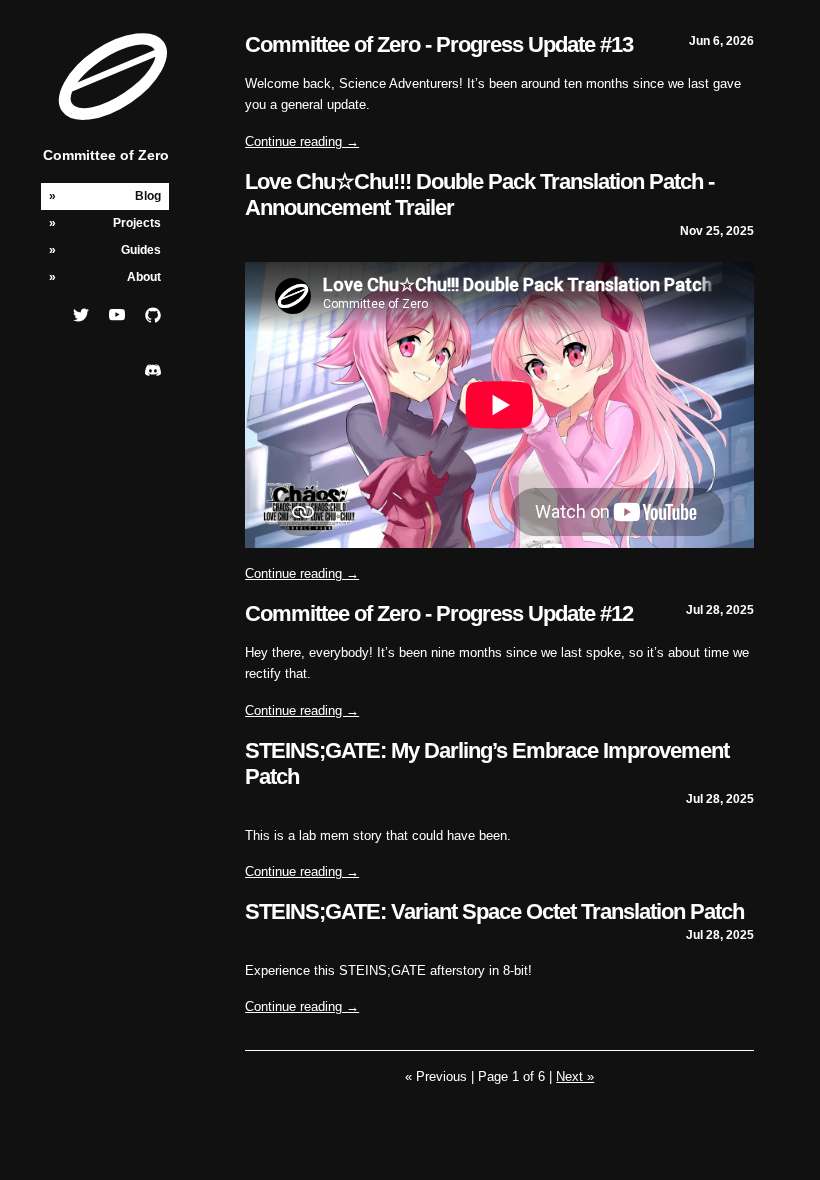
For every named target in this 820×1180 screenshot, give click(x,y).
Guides (141, 250)
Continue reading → (302, 141)
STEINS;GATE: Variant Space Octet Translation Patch (494, 911)
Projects (137, 223)
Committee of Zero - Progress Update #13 (439, 44)
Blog (148, 196)
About (144, 277)
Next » (575, 1076)
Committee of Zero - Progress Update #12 (439, 613)
